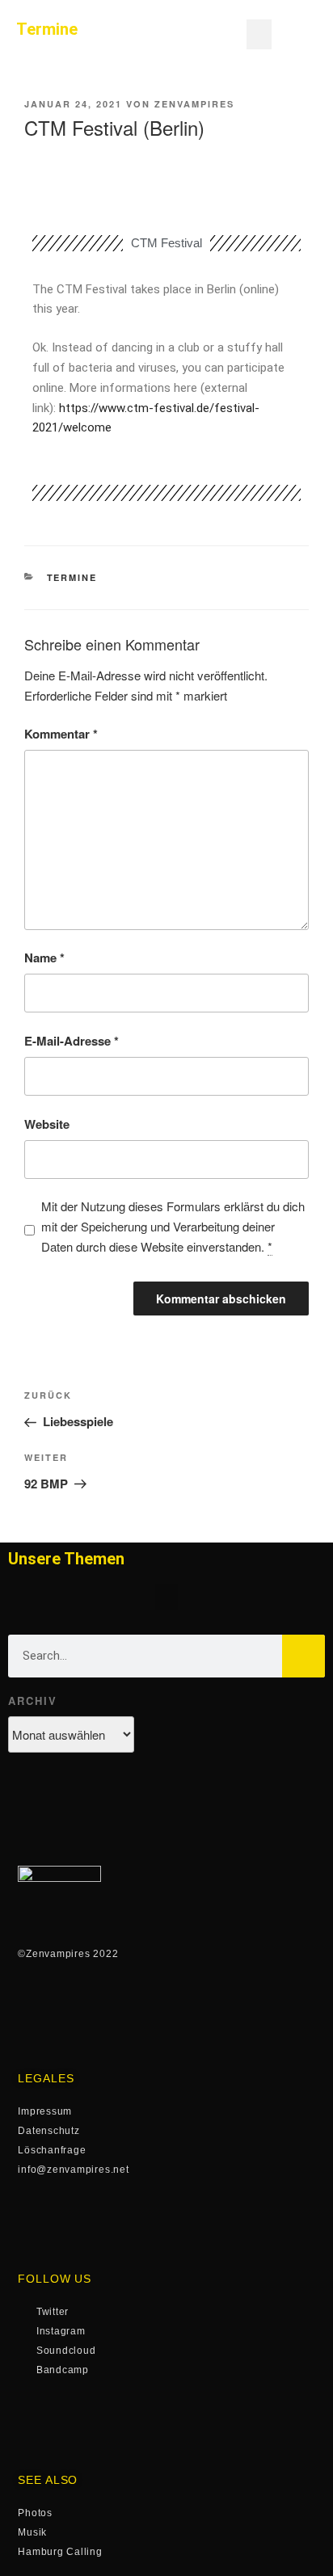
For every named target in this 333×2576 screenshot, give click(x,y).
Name (44, 958)
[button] (259, 35)
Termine (72, 577)
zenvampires (194, 104)
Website (47, 1124)
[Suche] (303, 1656)
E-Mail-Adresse (72, 1041)
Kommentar (61, 734)
